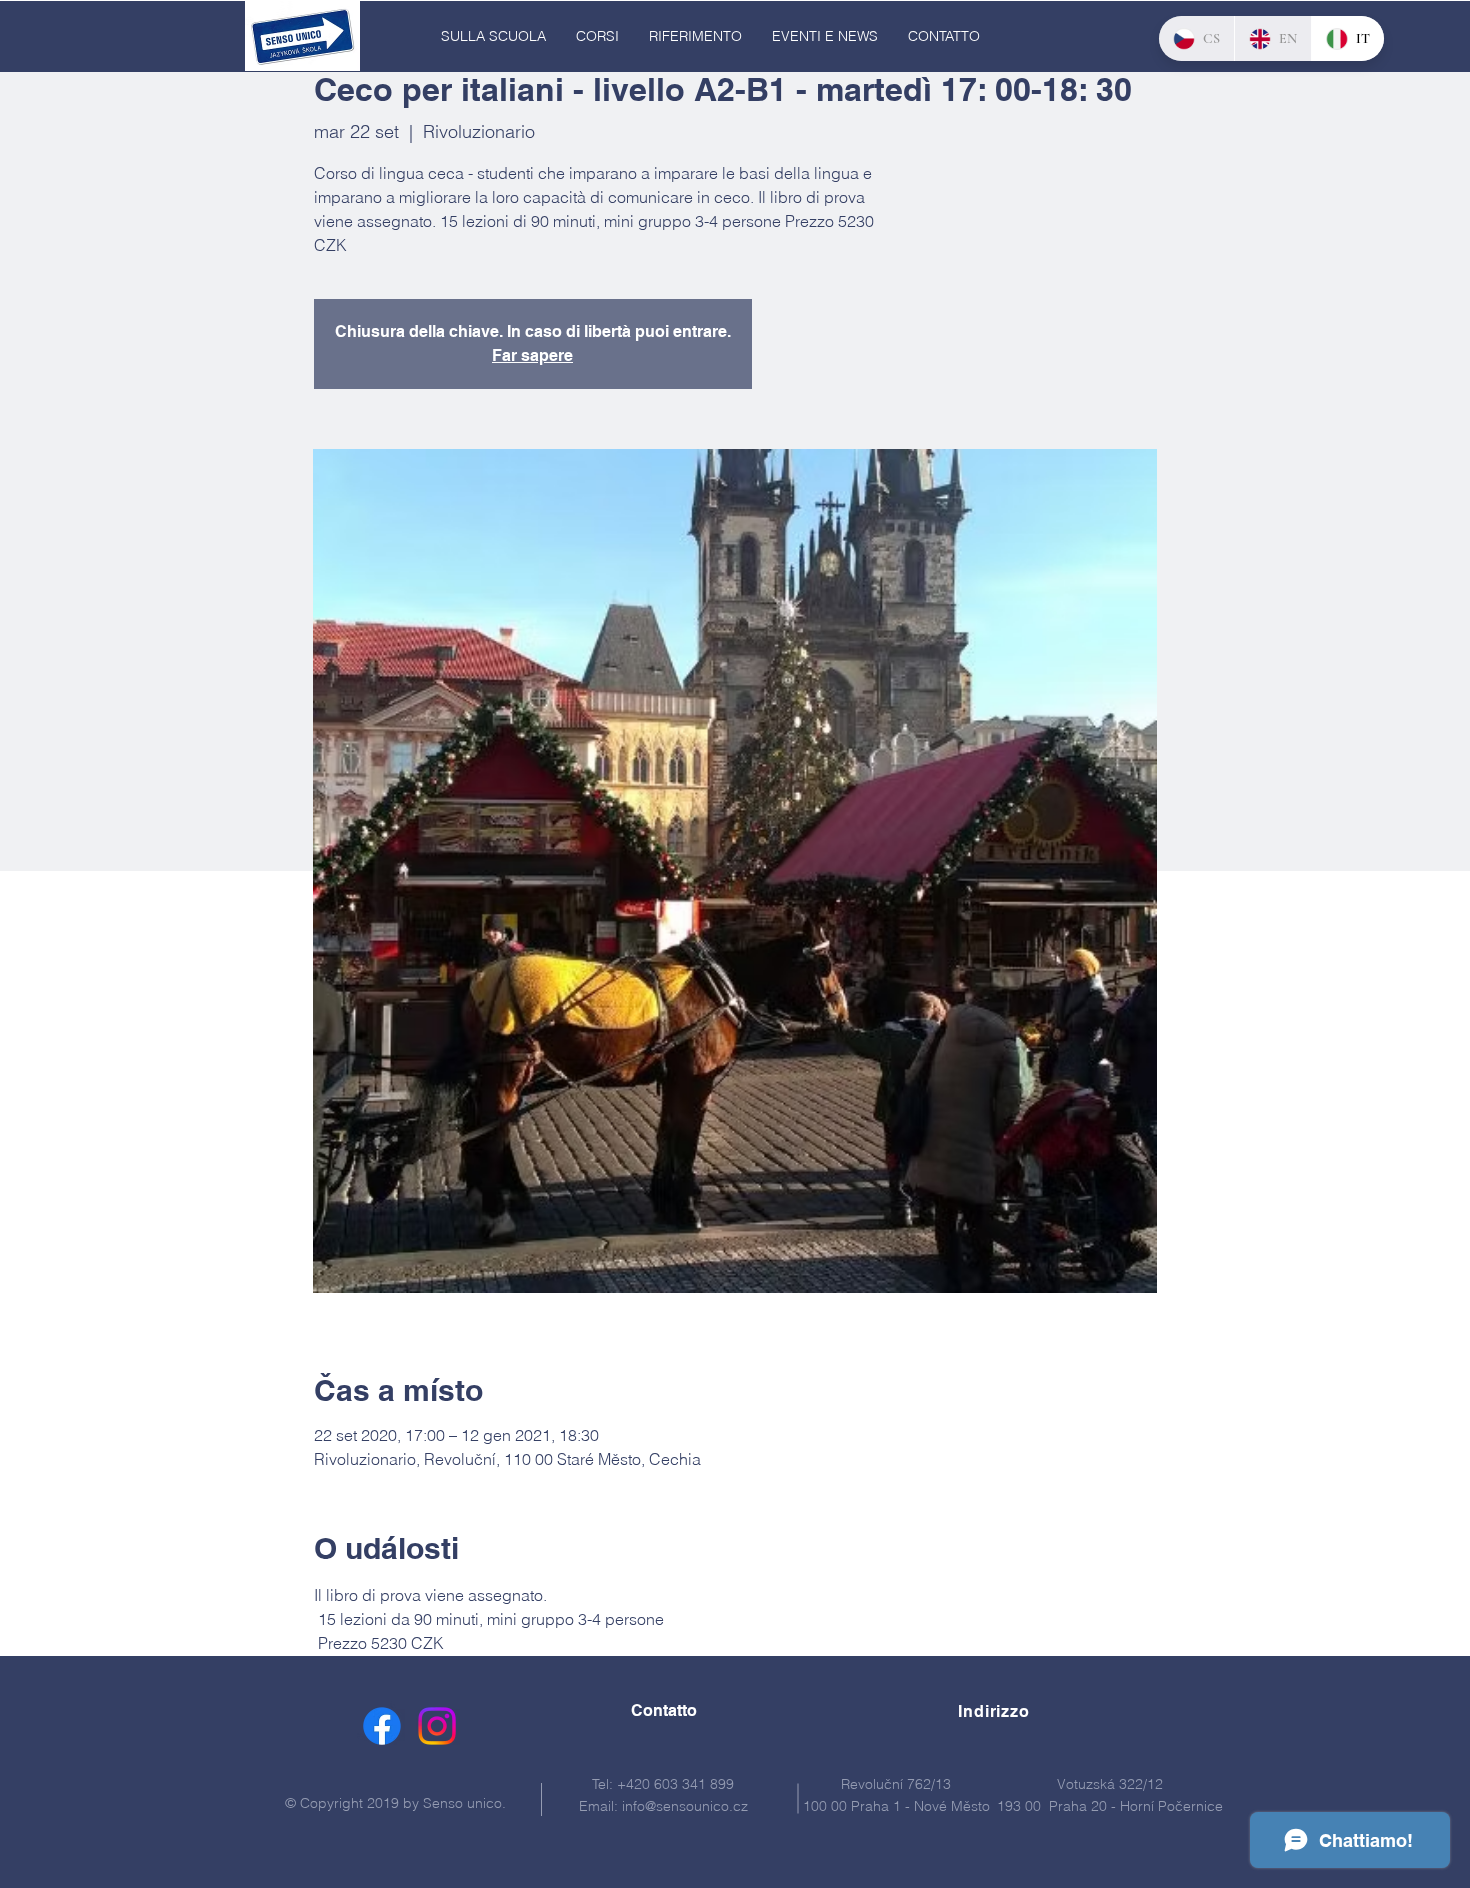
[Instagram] (437, 1726)
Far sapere (532, 355)
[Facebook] (382, 1726)
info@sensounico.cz (685, 1806)
